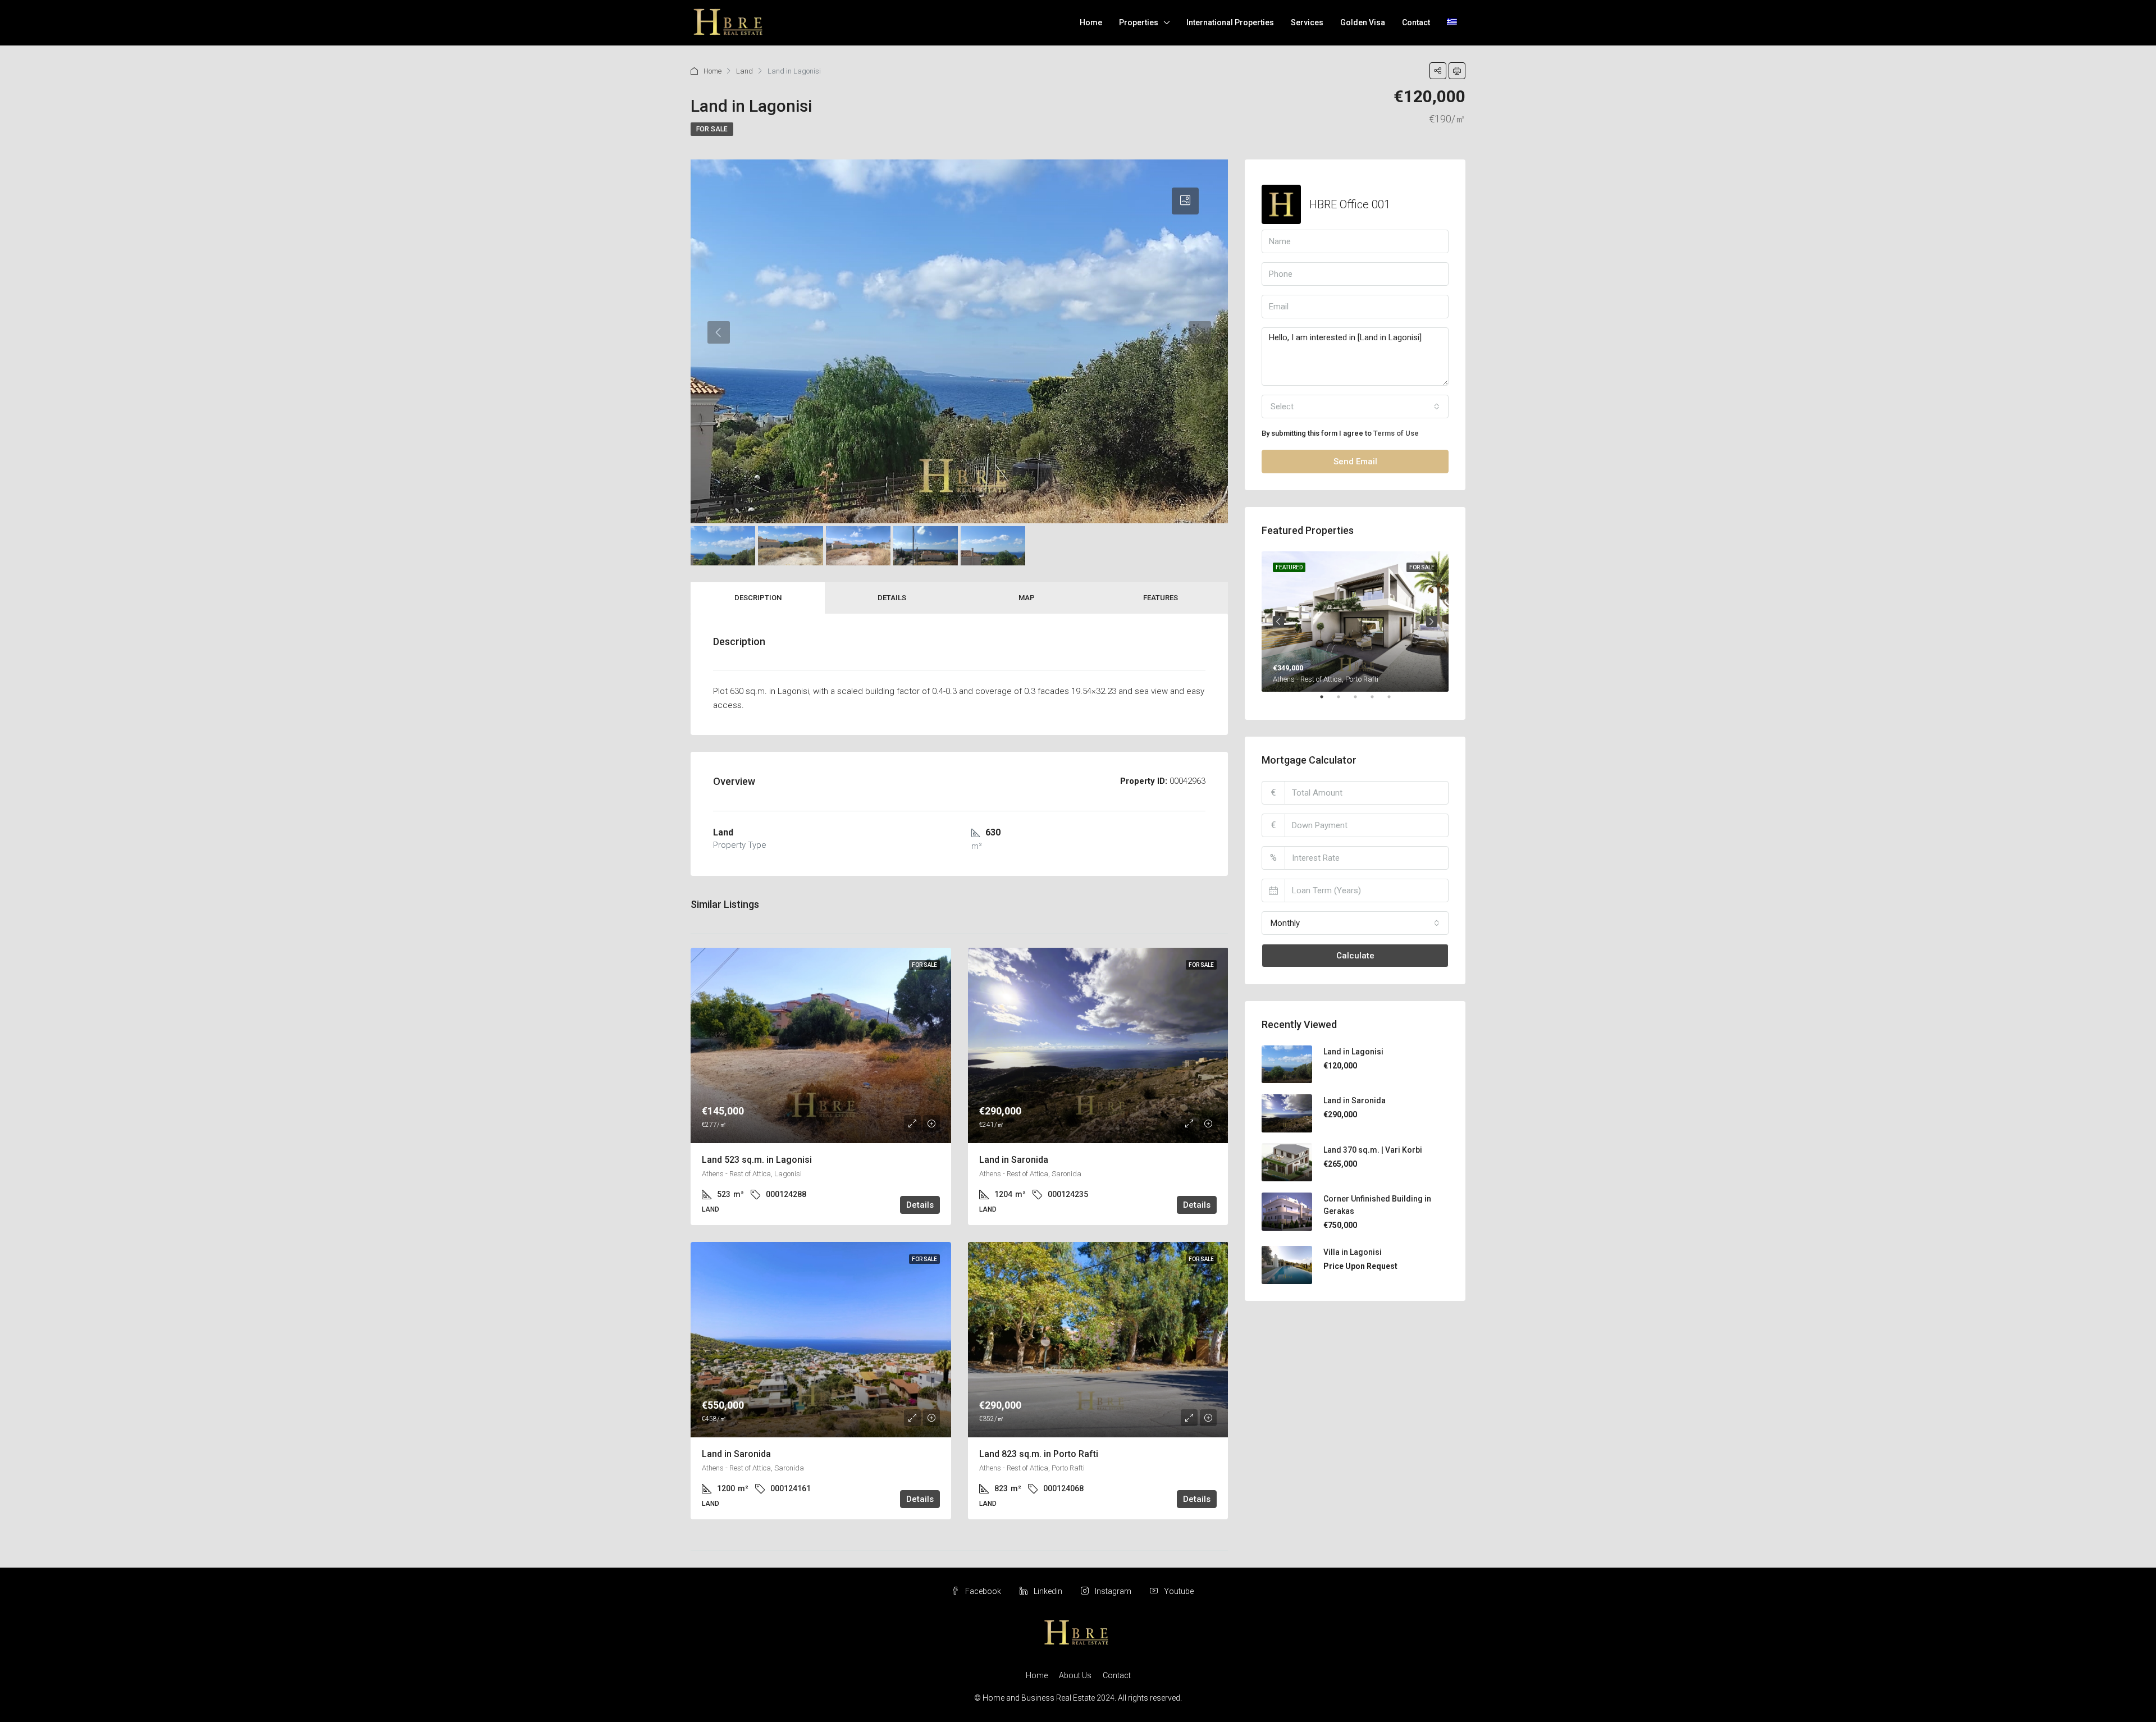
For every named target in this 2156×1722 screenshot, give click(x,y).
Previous (1278, 622)
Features (1161, 598)
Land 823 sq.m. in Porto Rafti (1039, 1454)
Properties (1139, 22)
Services (1307, 22)
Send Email (1355, 462)
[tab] (1185, 201)
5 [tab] (1395, 701)
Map (1027, 598)
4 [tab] (1378, 701)
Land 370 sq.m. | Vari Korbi (1373, 1150)
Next (1432, 622)
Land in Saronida (1014, 1160)
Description (758, 598)
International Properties (1230, 22)
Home (1091, 22)
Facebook (983, 1591)
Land (744, 71)
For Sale (712, 129)
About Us (1075, 1675)
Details (892, 598)
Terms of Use (1396, 433)
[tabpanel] (1355, 622)
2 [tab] (1344, 701)
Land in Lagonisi (1353, 1052)
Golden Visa (1363, 22)
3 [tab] (1361, 701)
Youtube (1178, 1591)
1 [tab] (1327, 701)
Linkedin (1048, 1591)
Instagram (1113, 1591)
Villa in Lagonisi (1353, 1252)
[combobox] (1355, 406)
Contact (1416, 22)
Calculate (1355, 956)
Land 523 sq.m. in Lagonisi (757, 1160)
